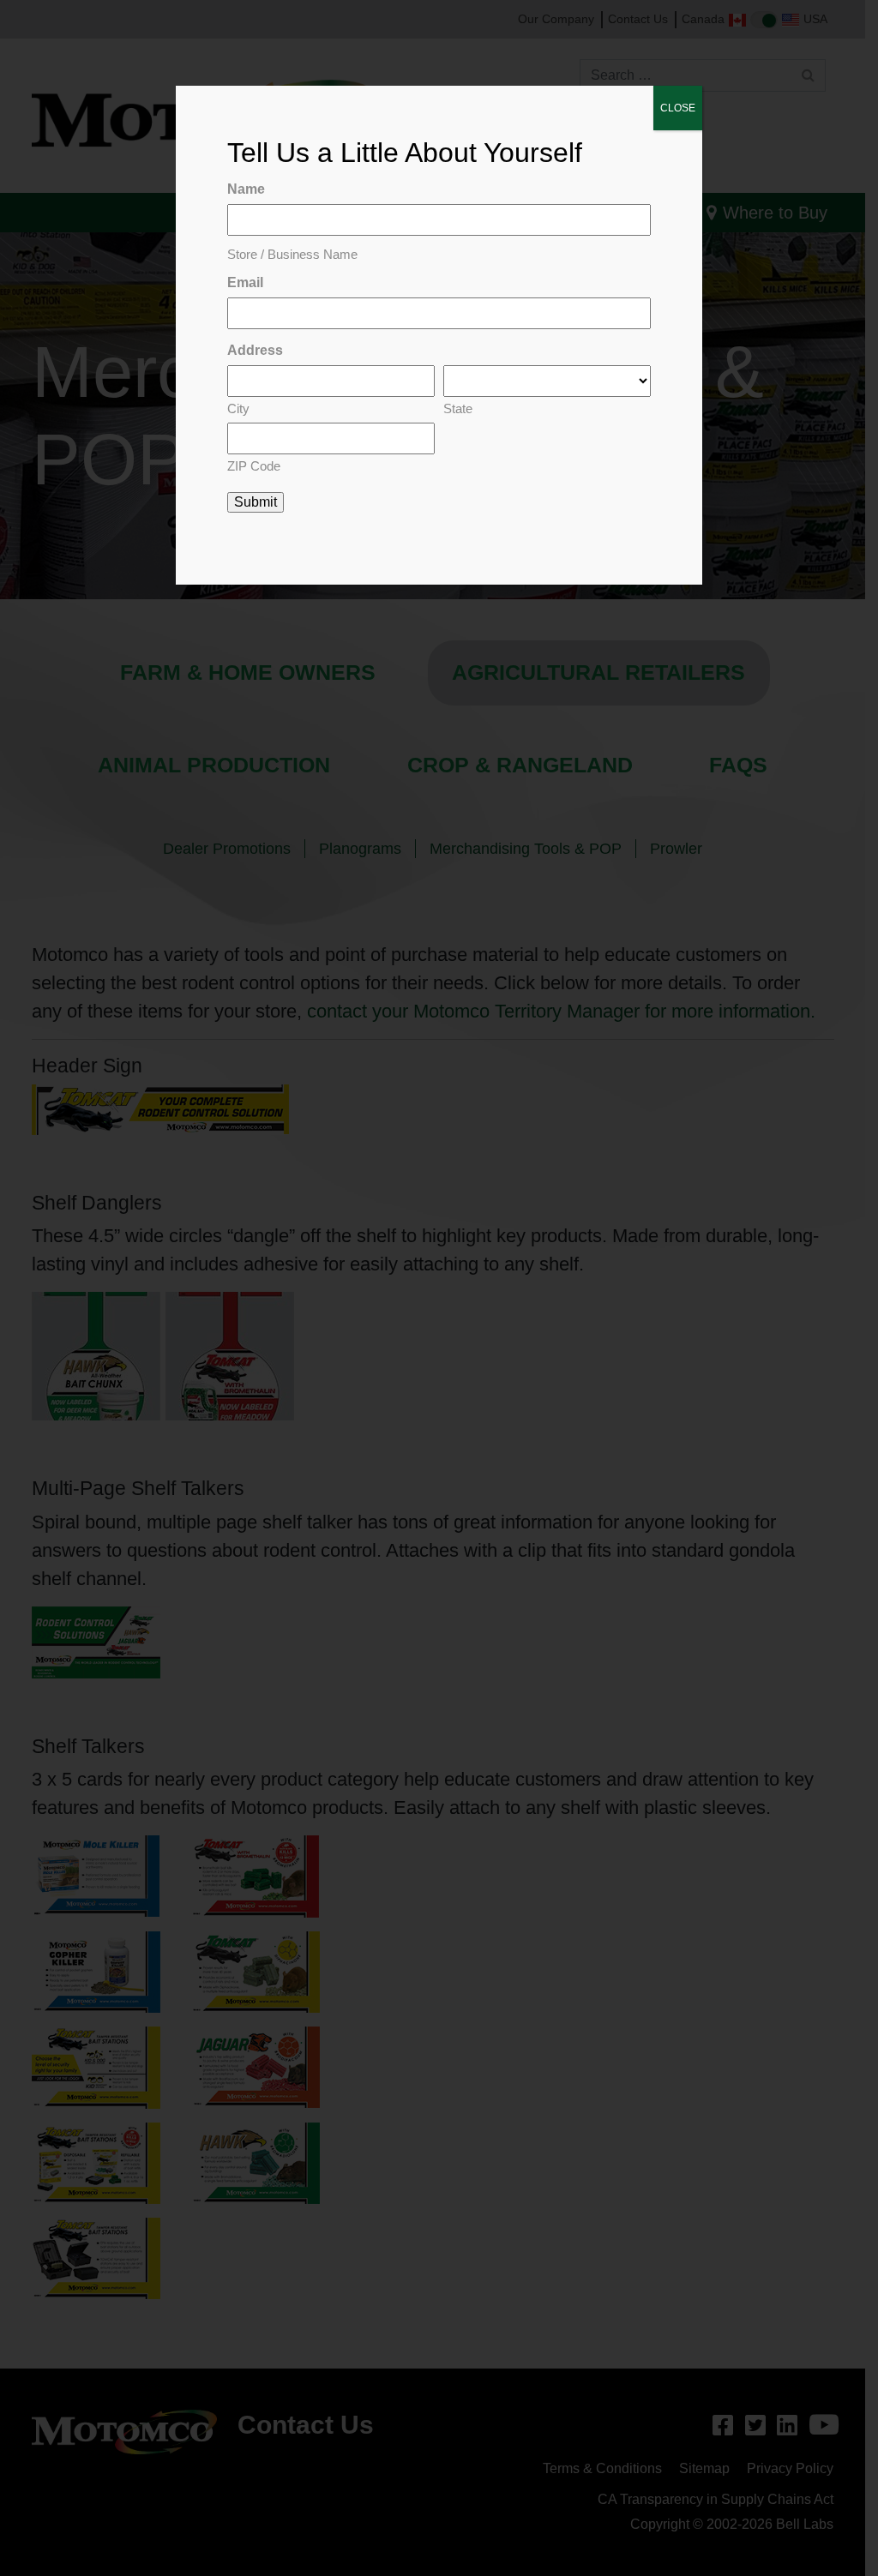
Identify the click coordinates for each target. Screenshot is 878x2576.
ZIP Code (254, 466)
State (458, 408)
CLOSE (678, 108)
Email (245, 282)
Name (246, 189)
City (238, 408)
